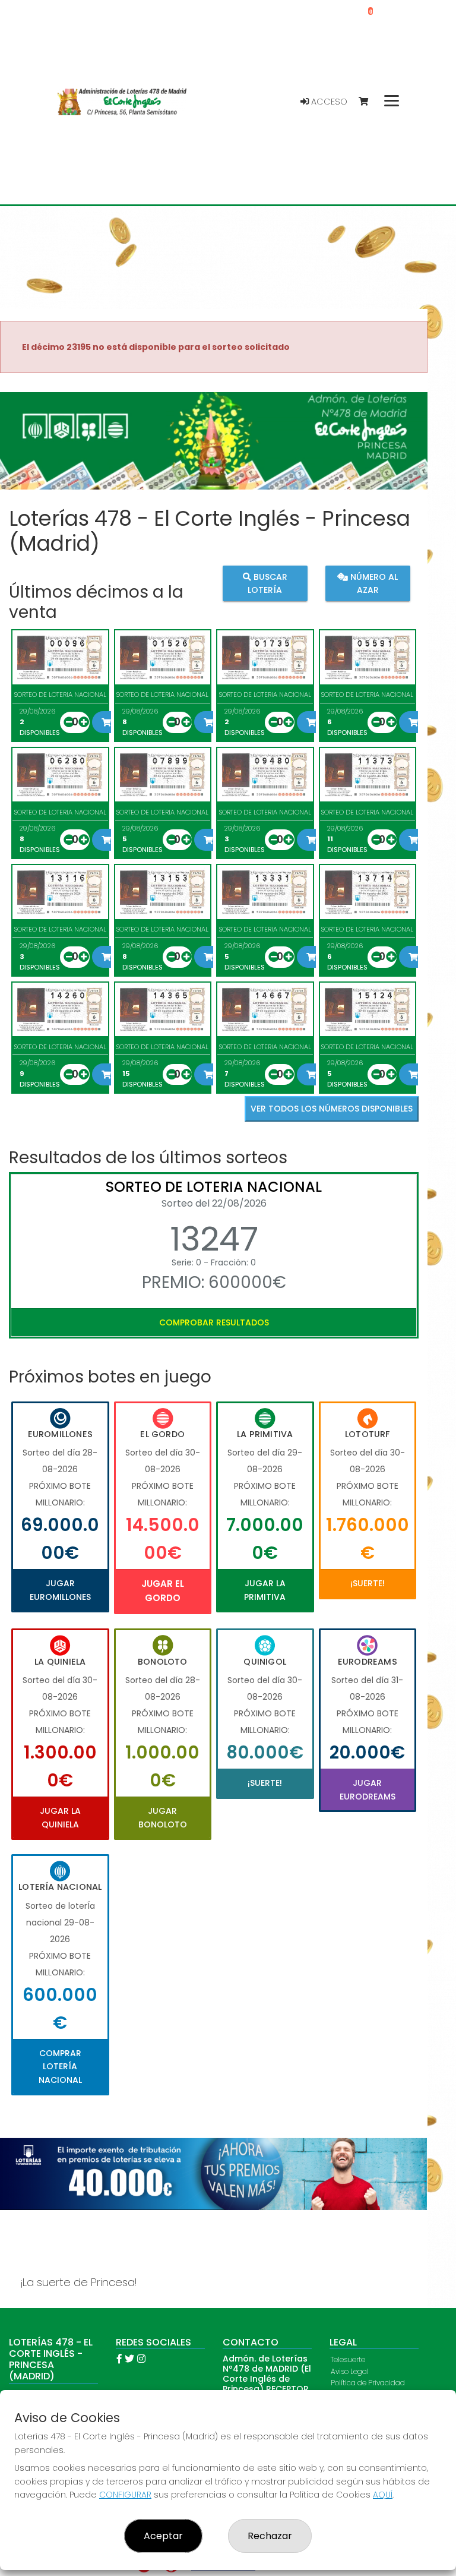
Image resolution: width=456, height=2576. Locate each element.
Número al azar (373, 583)
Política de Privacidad (368, 2383)
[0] (369, 102)
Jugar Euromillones (60, 1590)
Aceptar (163, 2536)
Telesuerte (348, 2359)
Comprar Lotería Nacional (60, 2067)
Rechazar (270, 2536)
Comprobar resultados (214, 1322)
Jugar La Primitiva (265, 1590)
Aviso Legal (350, 2371)
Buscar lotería (267, 583)
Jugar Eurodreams (368, 1789)
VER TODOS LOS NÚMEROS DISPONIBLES (332, 1109)
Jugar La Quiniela (60, 1817)
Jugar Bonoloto (163, 1817)
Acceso (328, 102)
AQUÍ (383, 2495)
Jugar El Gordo (163, 1591)
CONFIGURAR (125, 2495)
